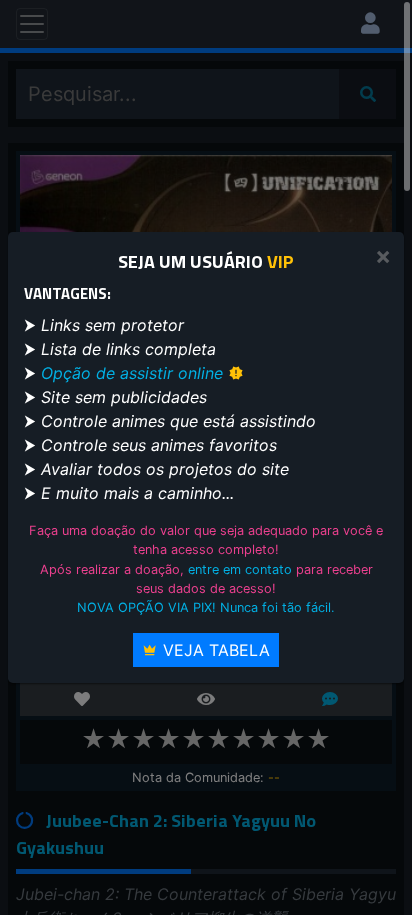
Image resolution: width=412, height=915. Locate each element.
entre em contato (240, 569)
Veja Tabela (214, 650)
